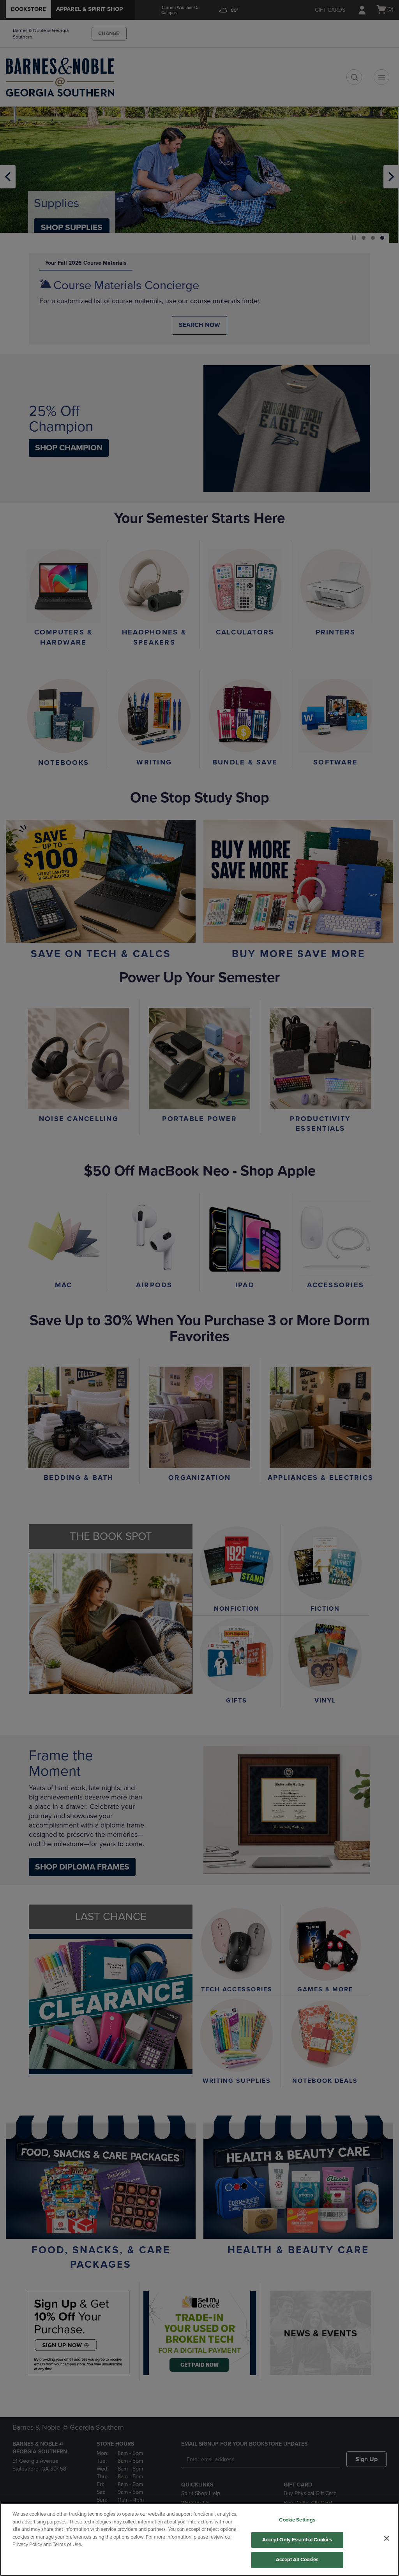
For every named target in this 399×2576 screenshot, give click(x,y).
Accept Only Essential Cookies (297, 2540)
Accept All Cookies (297, 2560)
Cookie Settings (297, 2520)
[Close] (387, 2539)
